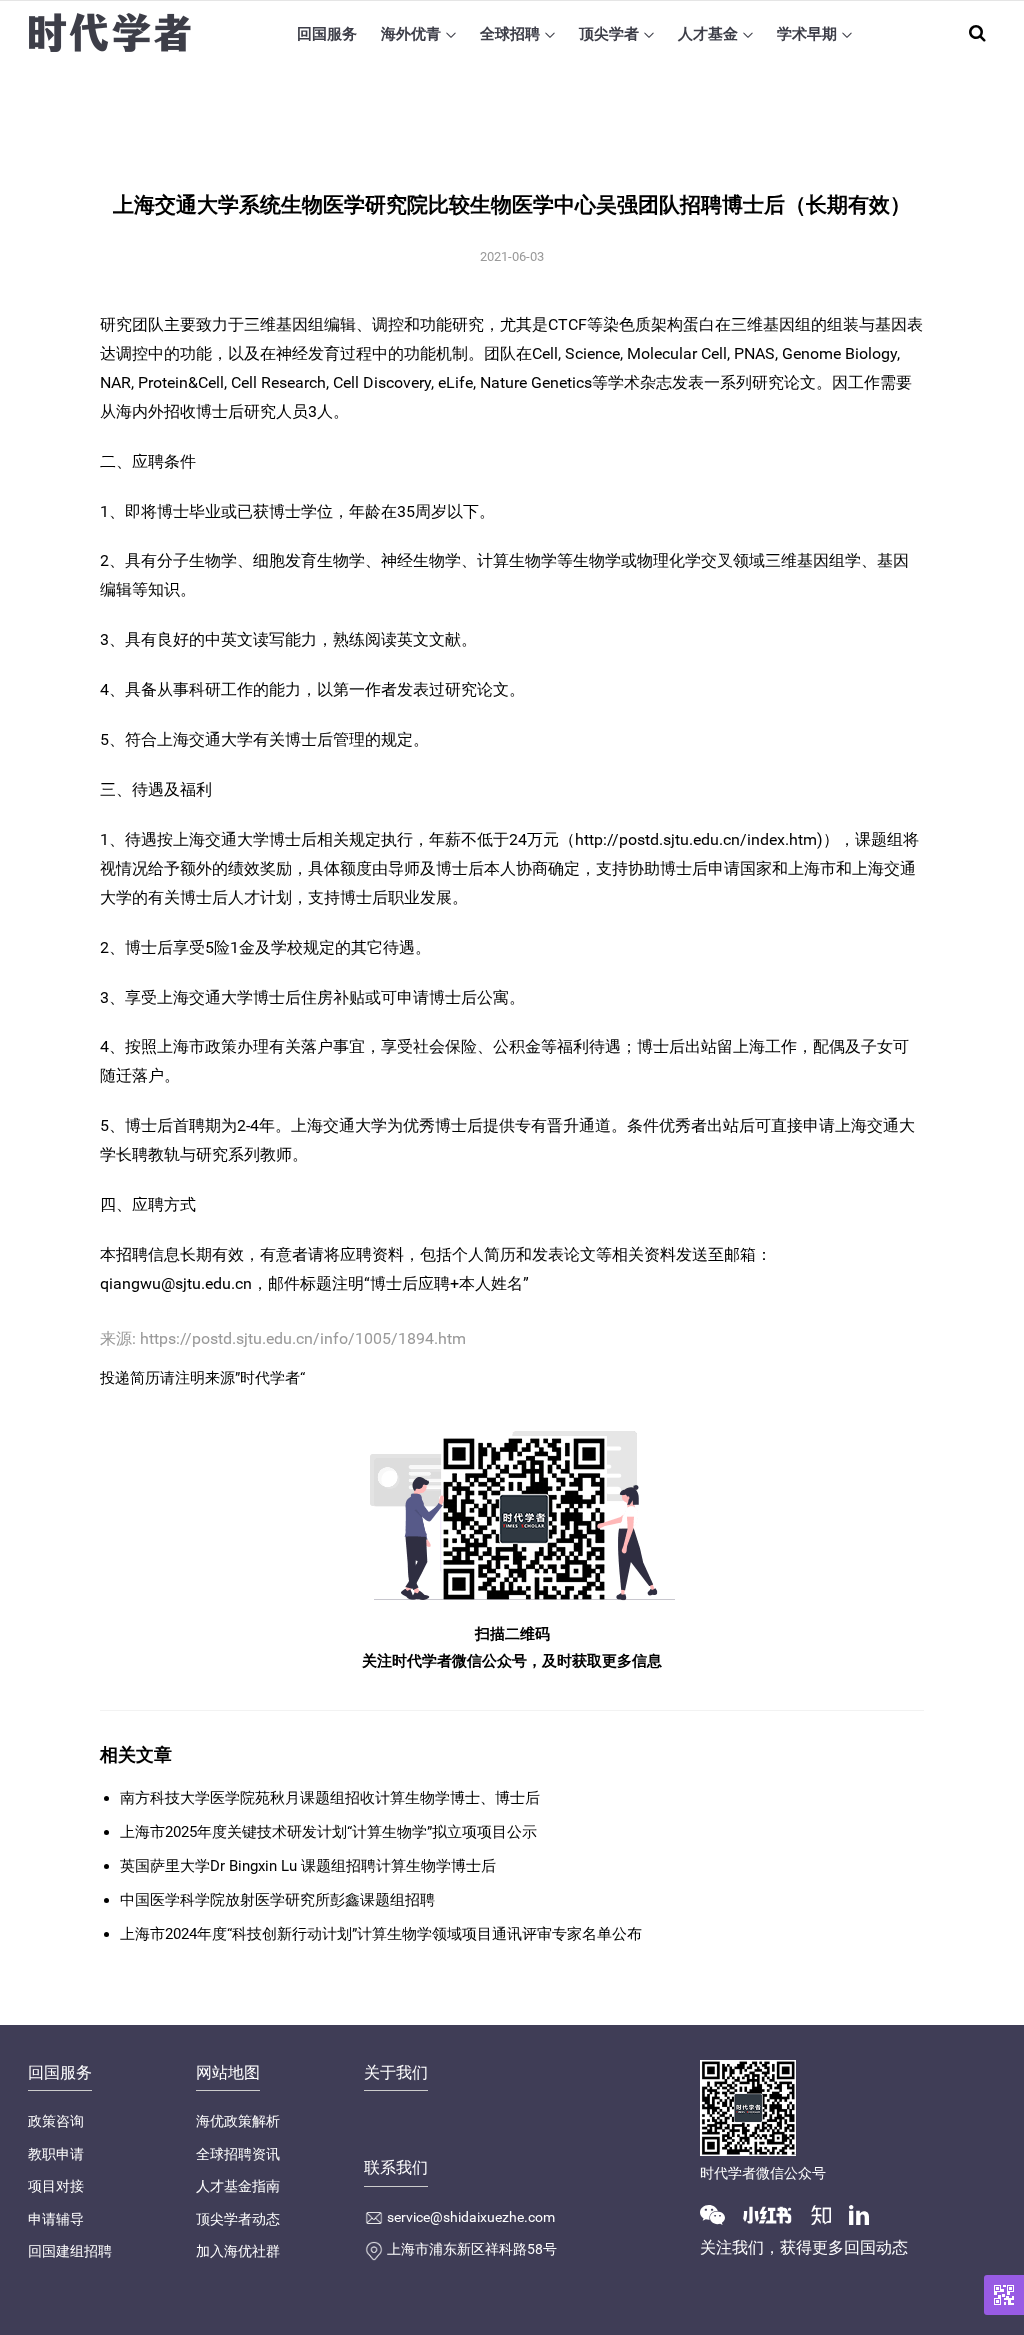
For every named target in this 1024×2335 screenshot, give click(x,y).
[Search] (977, 32)
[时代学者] (109, 33)
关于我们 (396, 2072)
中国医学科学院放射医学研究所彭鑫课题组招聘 (277, 1900)
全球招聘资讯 (238, 2154)
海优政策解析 (238, 2121)
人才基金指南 (238, 2186)
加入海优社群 (238, 2251)
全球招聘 (510, 34)
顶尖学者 (609, 34)
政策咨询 (56, 2121)
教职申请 (56, 2154)
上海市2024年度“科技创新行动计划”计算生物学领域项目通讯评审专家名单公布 (381, 1934)
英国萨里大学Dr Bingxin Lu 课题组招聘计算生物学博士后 (308, 1866)
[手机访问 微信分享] (1004, 2295)
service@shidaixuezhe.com (471, 2217)
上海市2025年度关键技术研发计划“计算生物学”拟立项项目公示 (328, 1832)
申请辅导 (56, 2219)
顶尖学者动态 (238, 2219)
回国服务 (327, 34)
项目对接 (56, 2186)
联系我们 (396, 2167)
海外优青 (411, 34)
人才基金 (708, 34)
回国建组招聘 (70, 2251)
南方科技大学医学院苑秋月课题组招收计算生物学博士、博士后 (330, 1798)
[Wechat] (720, 2214)
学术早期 (807, 34)
